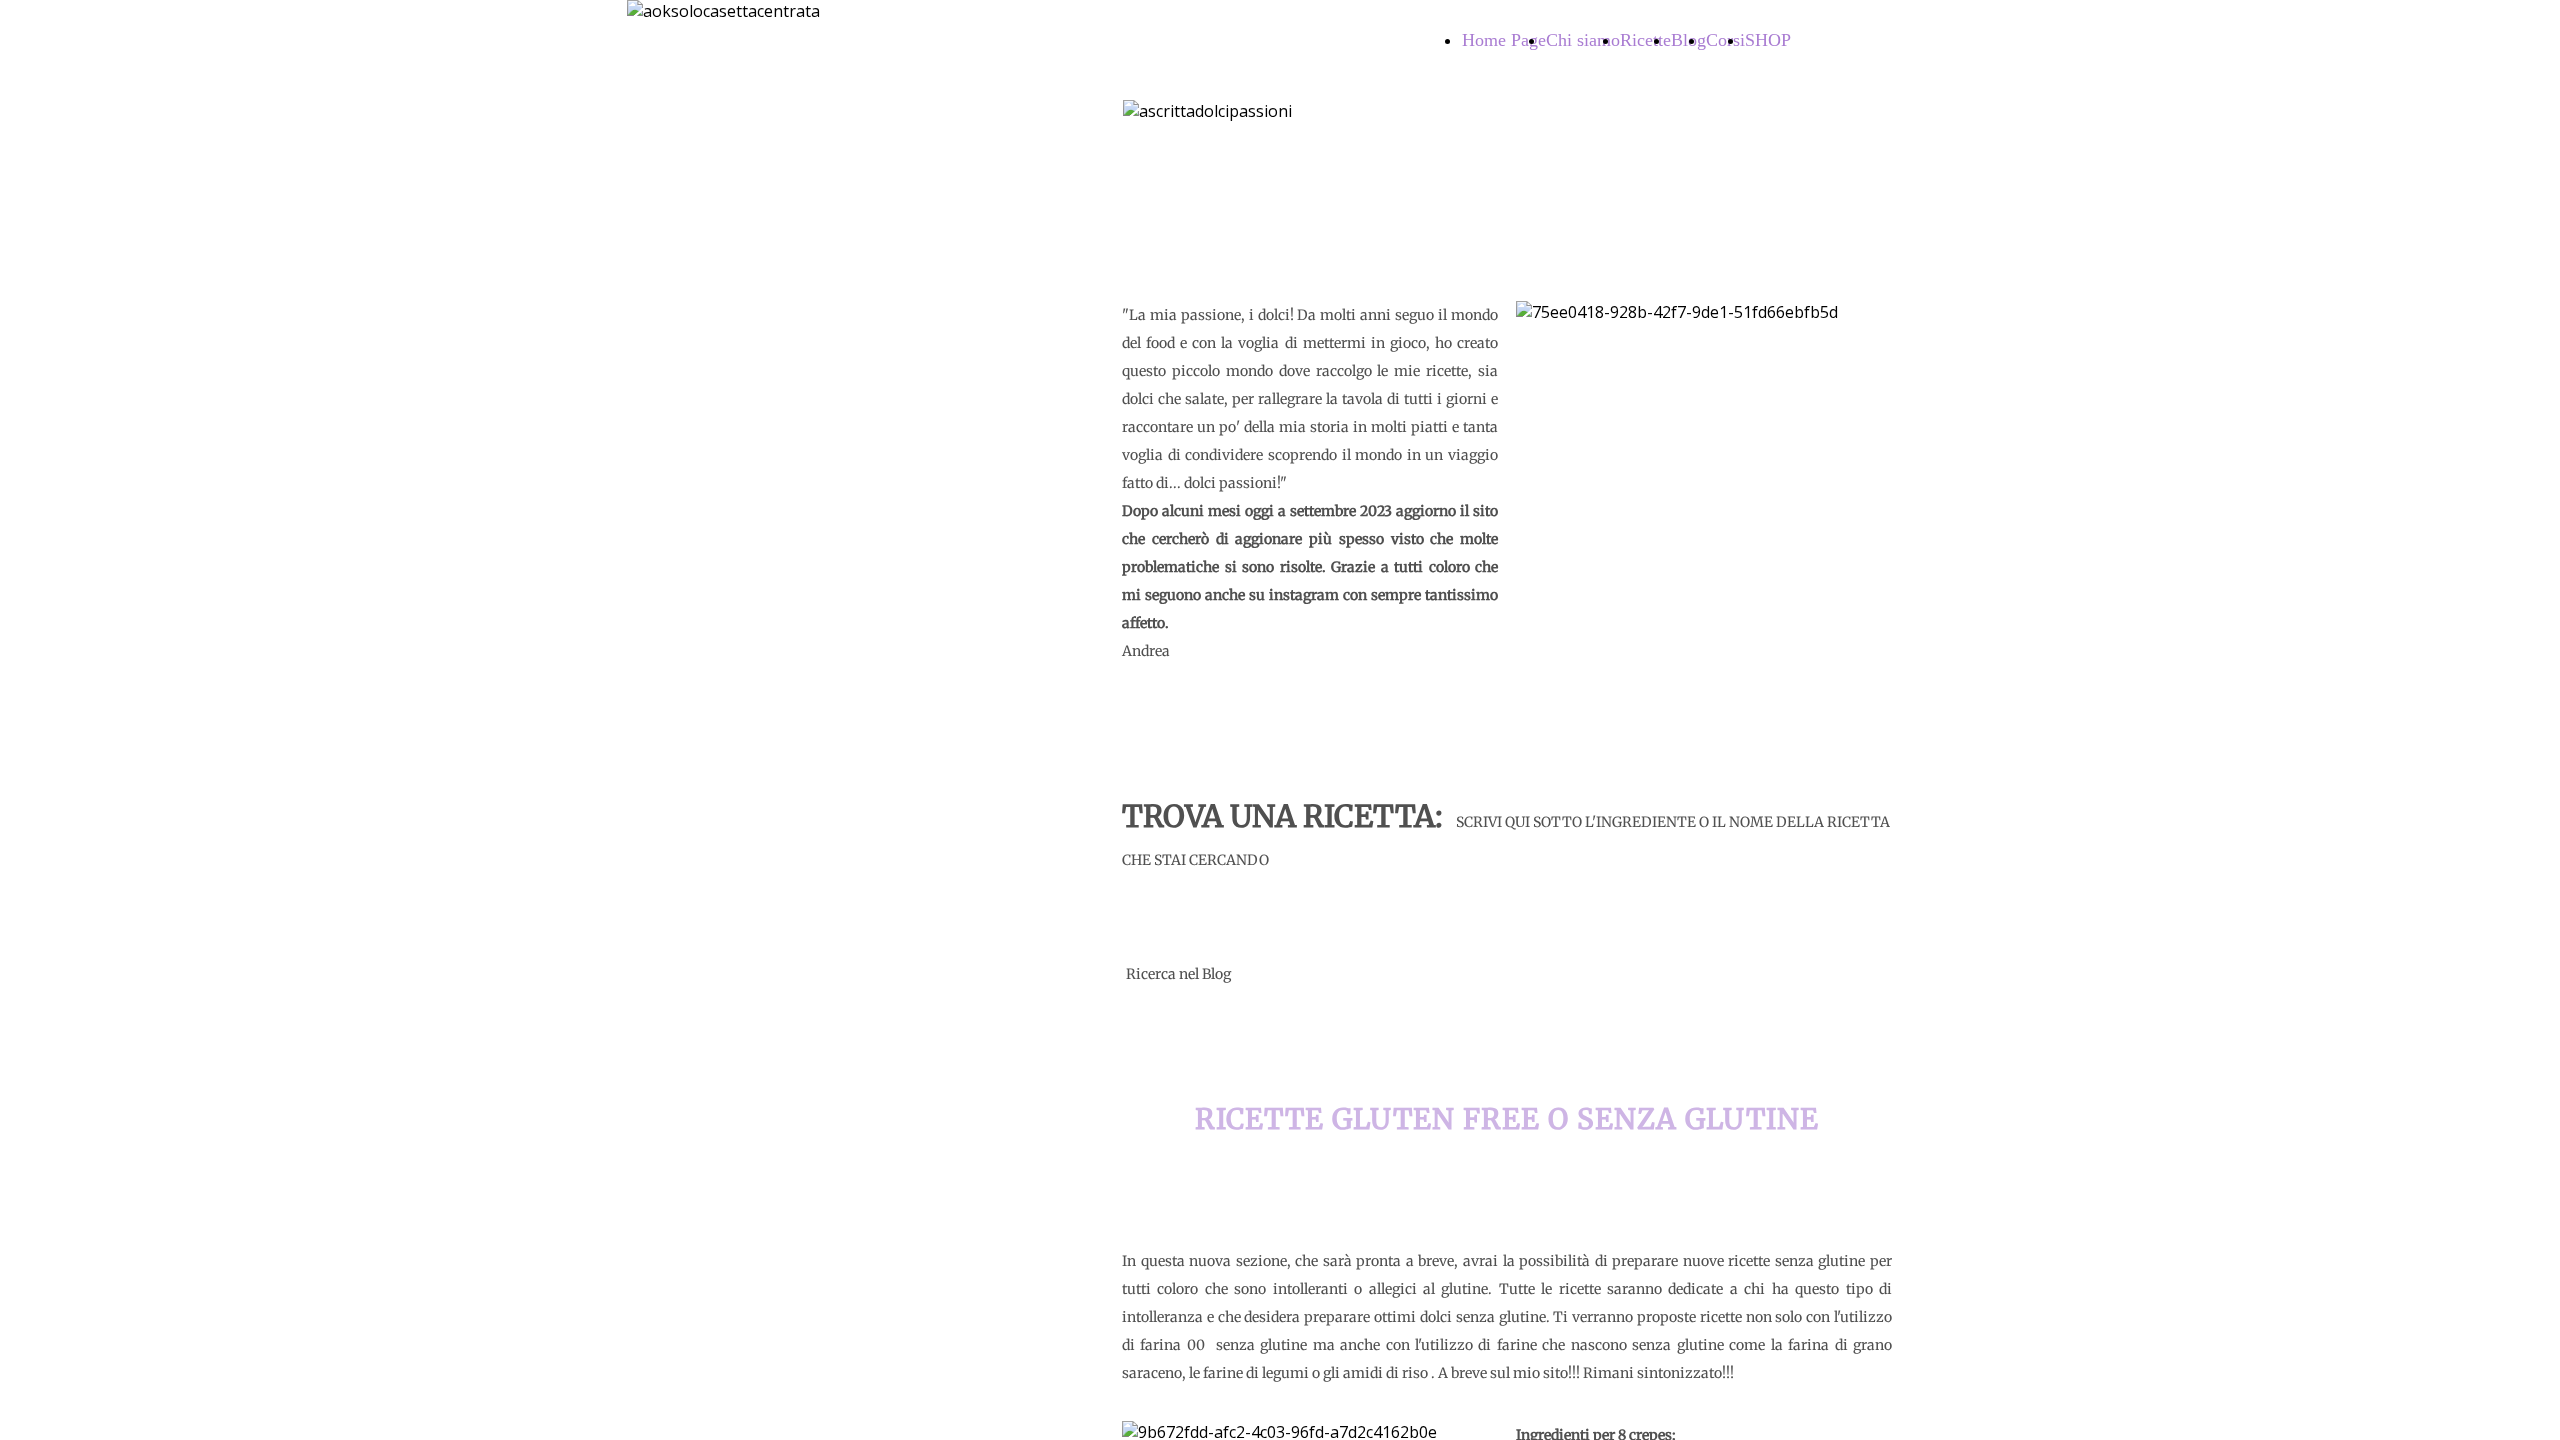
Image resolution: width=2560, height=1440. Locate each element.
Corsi (1725, 40)
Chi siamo (1583, 40)
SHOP (1768, 40)
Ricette (1645, 40)
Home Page (1504, 40)
